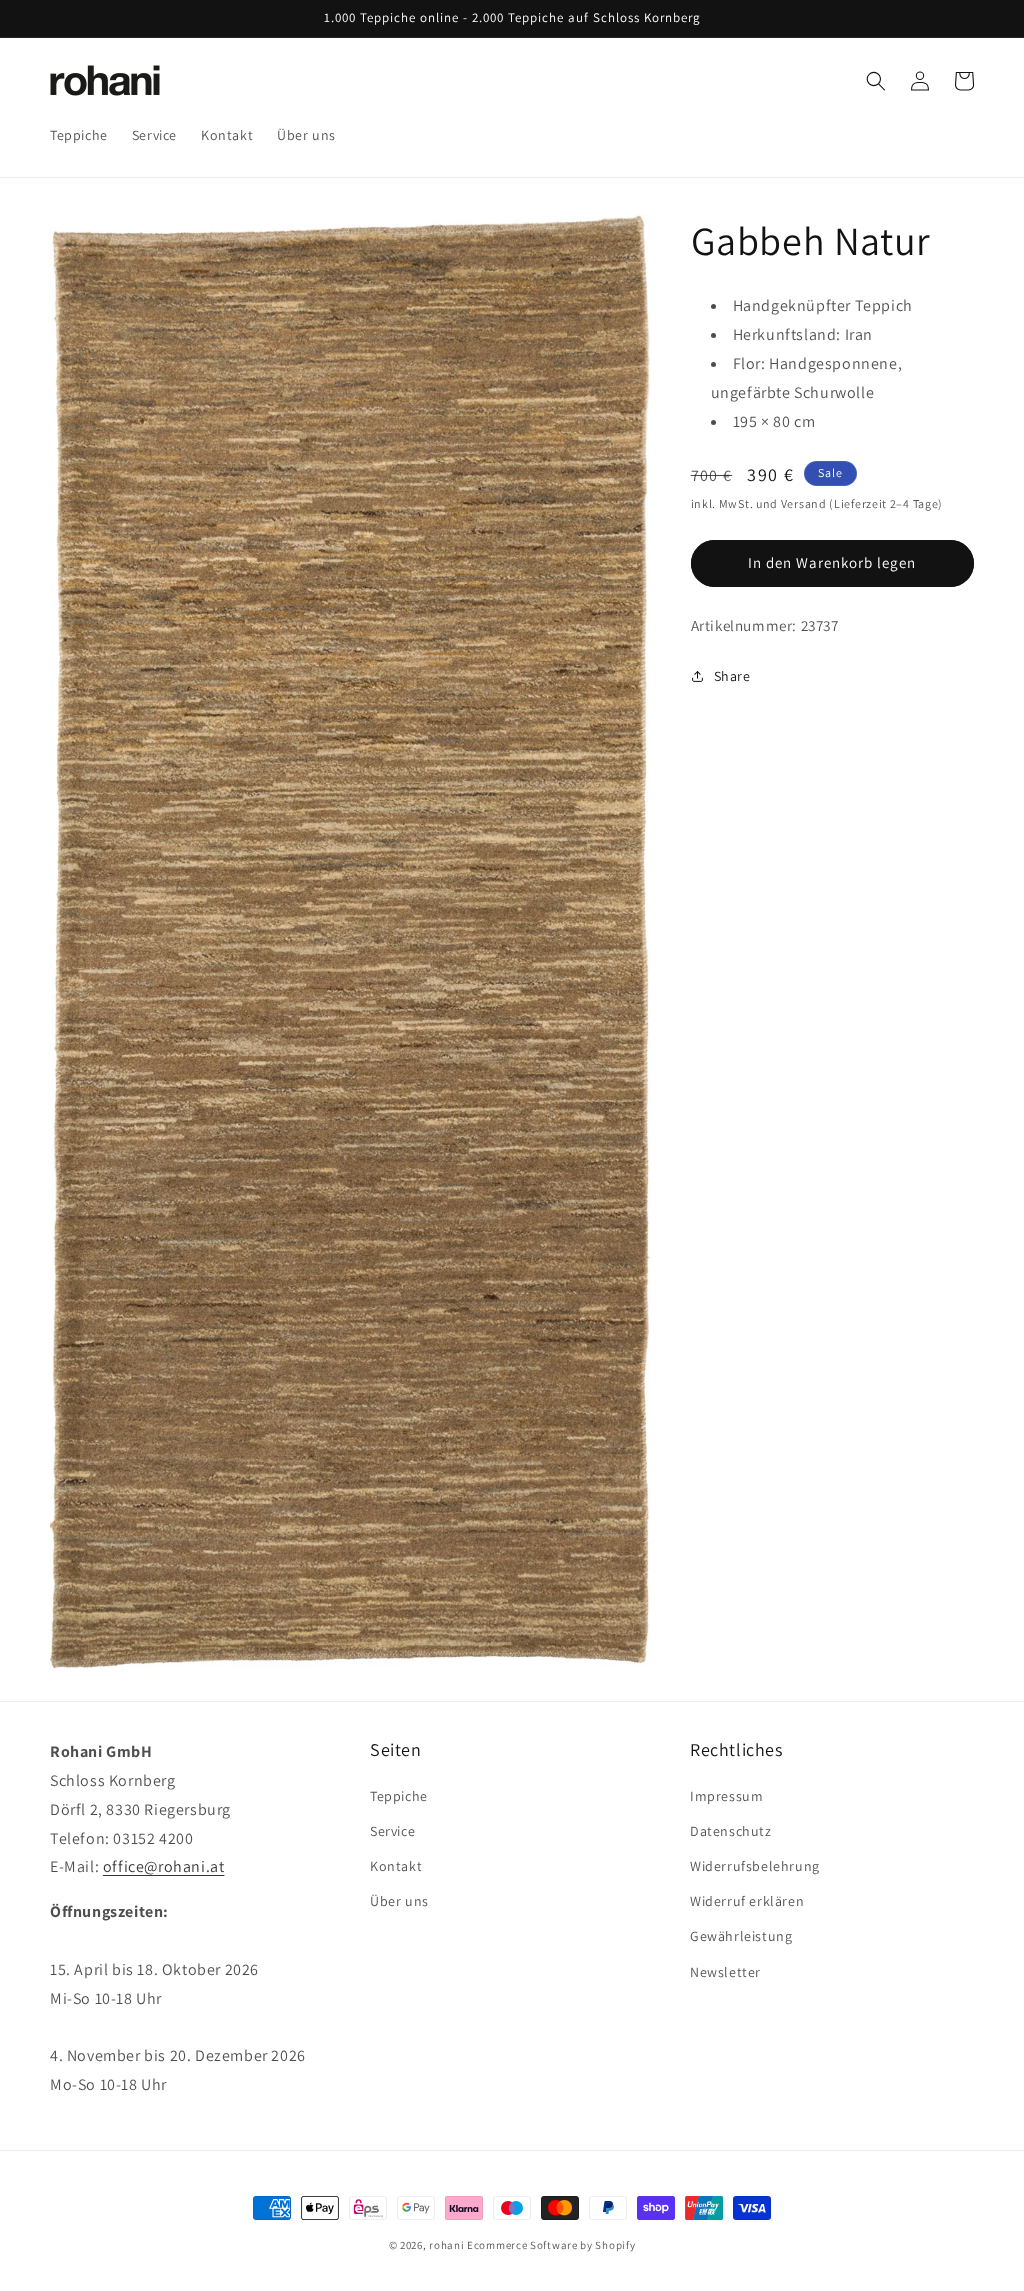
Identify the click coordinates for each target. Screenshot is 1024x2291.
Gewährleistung (741, 1936)
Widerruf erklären (747, 1901)
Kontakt (396, 1866)
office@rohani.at (164, 1866)
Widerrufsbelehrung (755, 1866)
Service (392, 1831)
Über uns (399, 1901)
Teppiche (399, 1796)
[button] (876, 81)
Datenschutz (731, 1831)
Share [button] (732, 676)
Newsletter (725, 1972)
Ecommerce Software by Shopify (551, 2245)
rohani (446, 2245)
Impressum (726, 1796)
